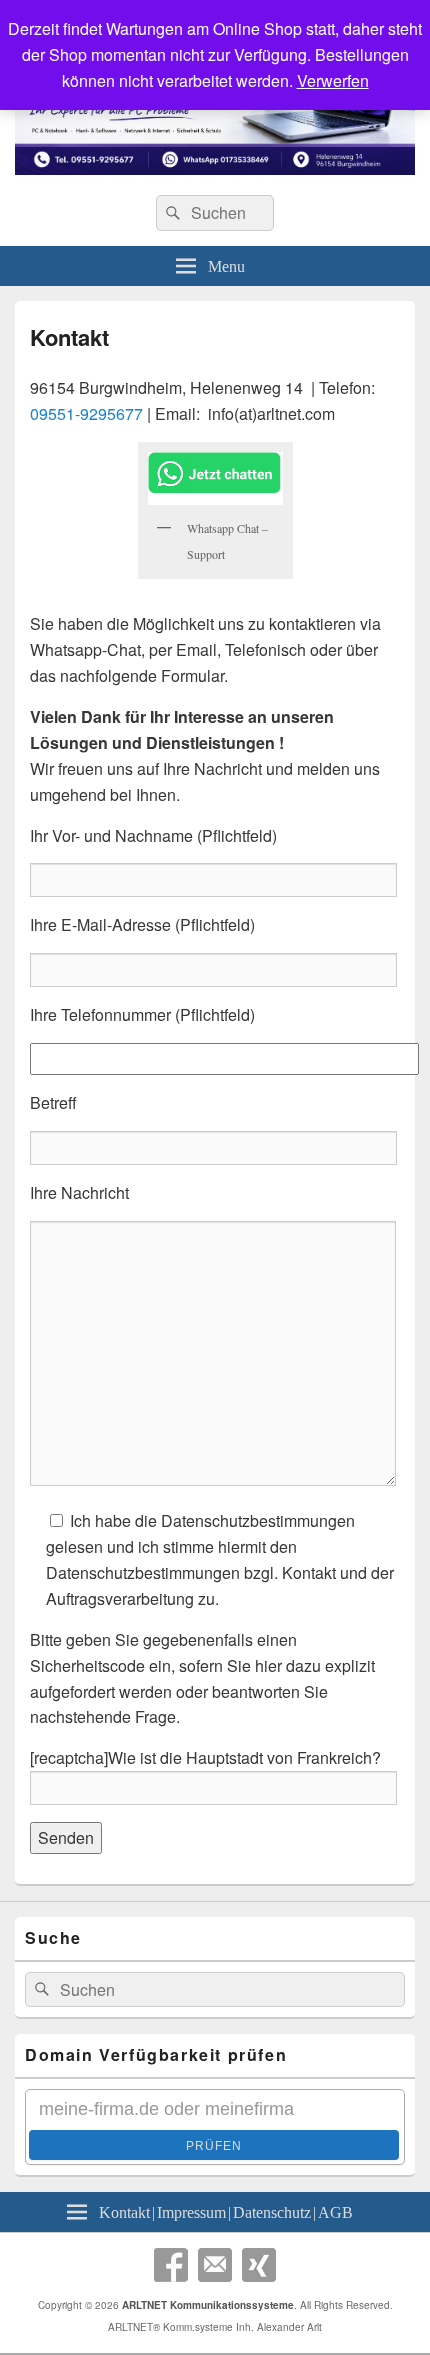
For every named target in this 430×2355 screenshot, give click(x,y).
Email (215, 2265)
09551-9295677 (86, 413)
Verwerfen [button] (333, 80)
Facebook (171, 2265)
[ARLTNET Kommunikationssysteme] (215, 168)
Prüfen (214, 2146)
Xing (259, 2265)
